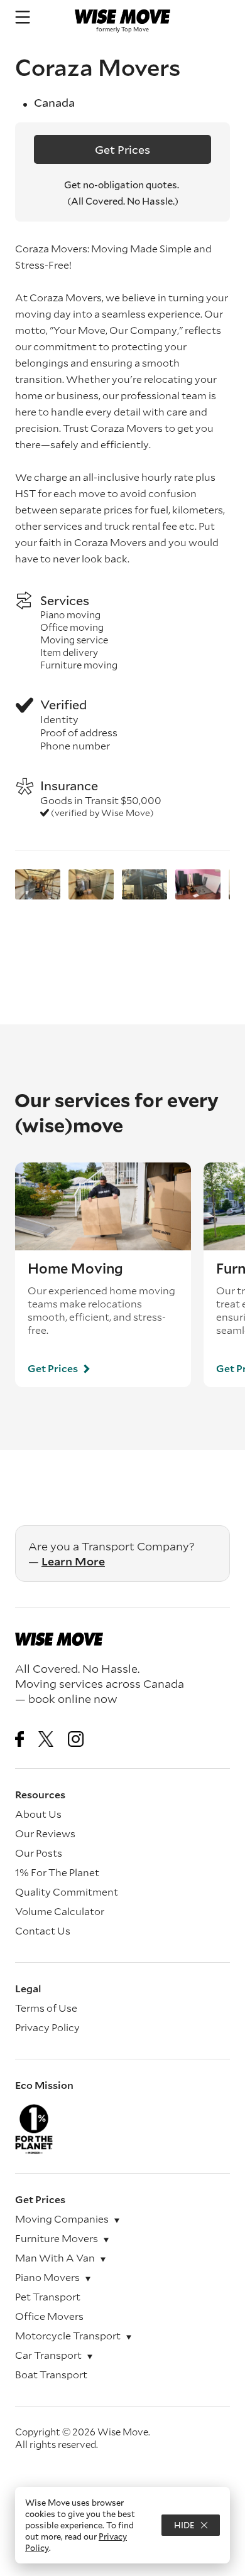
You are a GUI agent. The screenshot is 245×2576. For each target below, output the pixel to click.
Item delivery (69, 652)
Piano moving (70, 614)
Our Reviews (45, 1833)
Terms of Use (46, 2008)
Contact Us (43, 1930)
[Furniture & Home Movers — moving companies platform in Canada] (122, 17)
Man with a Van (55, 2257)
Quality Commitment (67, 1892)
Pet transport (48, 2296)
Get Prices (122, 149)
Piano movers (47, 2277)
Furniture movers (57, 2238)
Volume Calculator (60, 1911)
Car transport (48, 2355)
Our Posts (39, 1853)
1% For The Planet (57, 1872)
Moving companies (62, 2219)
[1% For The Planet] (122, 2129)
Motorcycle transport (68, 2335)
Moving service (74, 640)
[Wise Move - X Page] (46, 1740)
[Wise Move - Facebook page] (19, 1740)
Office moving (72, 627)
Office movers (49, 2316)
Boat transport (51, 2374)
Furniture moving (79, 665)
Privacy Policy (47, 2027)
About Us (38, 1814)
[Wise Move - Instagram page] (76, 1740)
